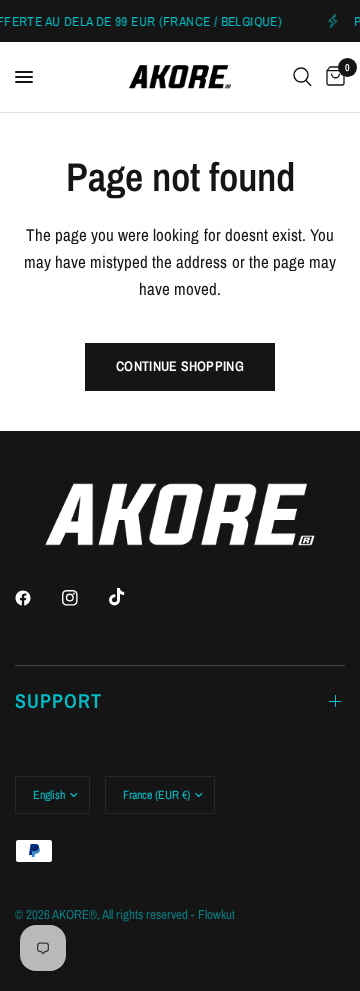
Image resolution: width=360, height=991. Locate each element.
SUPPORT (58, 700)
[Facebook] (37, 598)
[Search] (302, 77)
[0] (332, 77)
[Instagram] (84, 598)
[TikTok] (131, 597)
